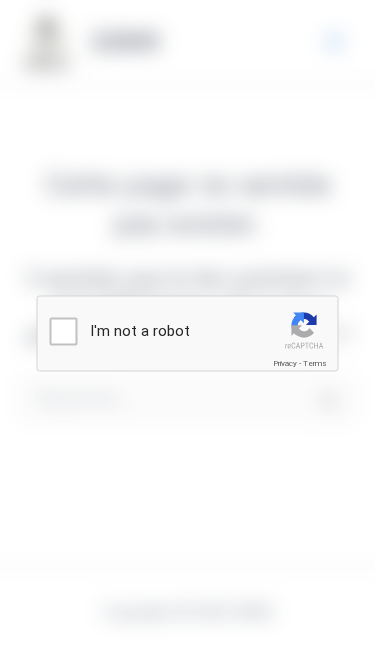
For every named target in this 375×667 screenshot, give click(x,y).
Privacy (285, 363)
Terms (315, 363)
